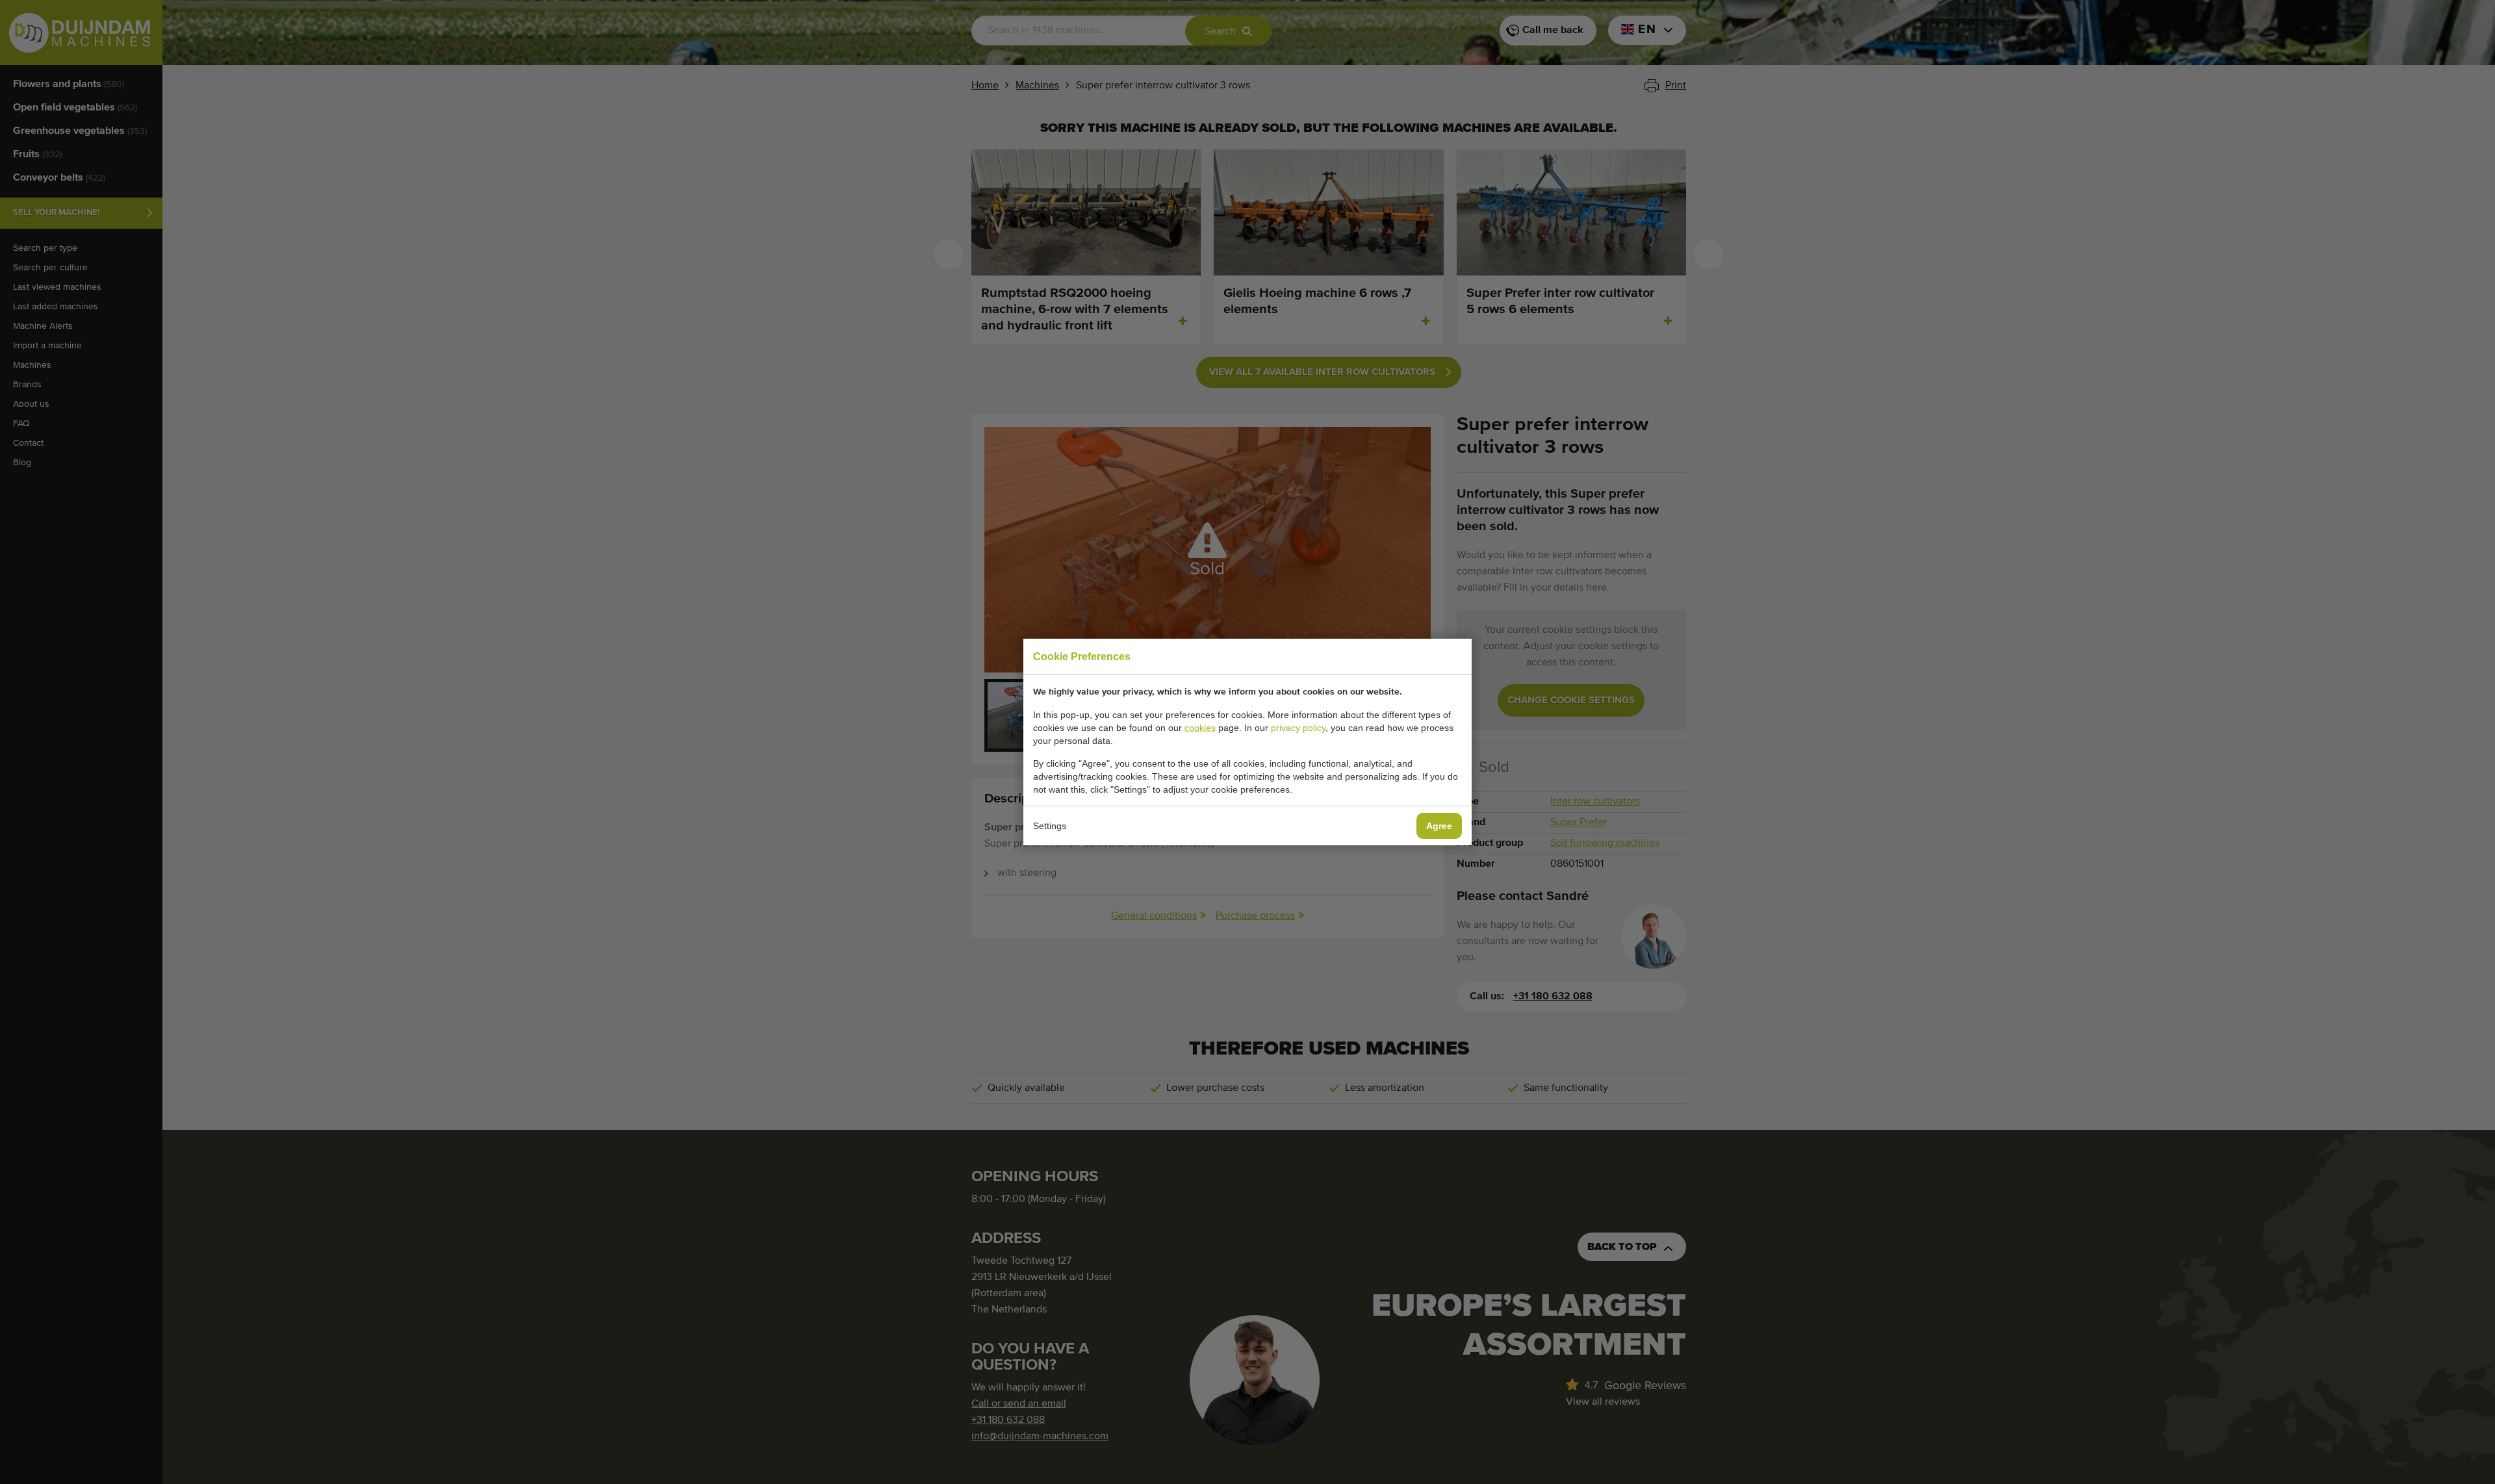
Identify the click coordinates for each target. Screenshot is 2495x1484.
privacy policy (1298, 728)
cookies (1200, 728)
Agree (1439, 826)
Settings (1050, 826)
